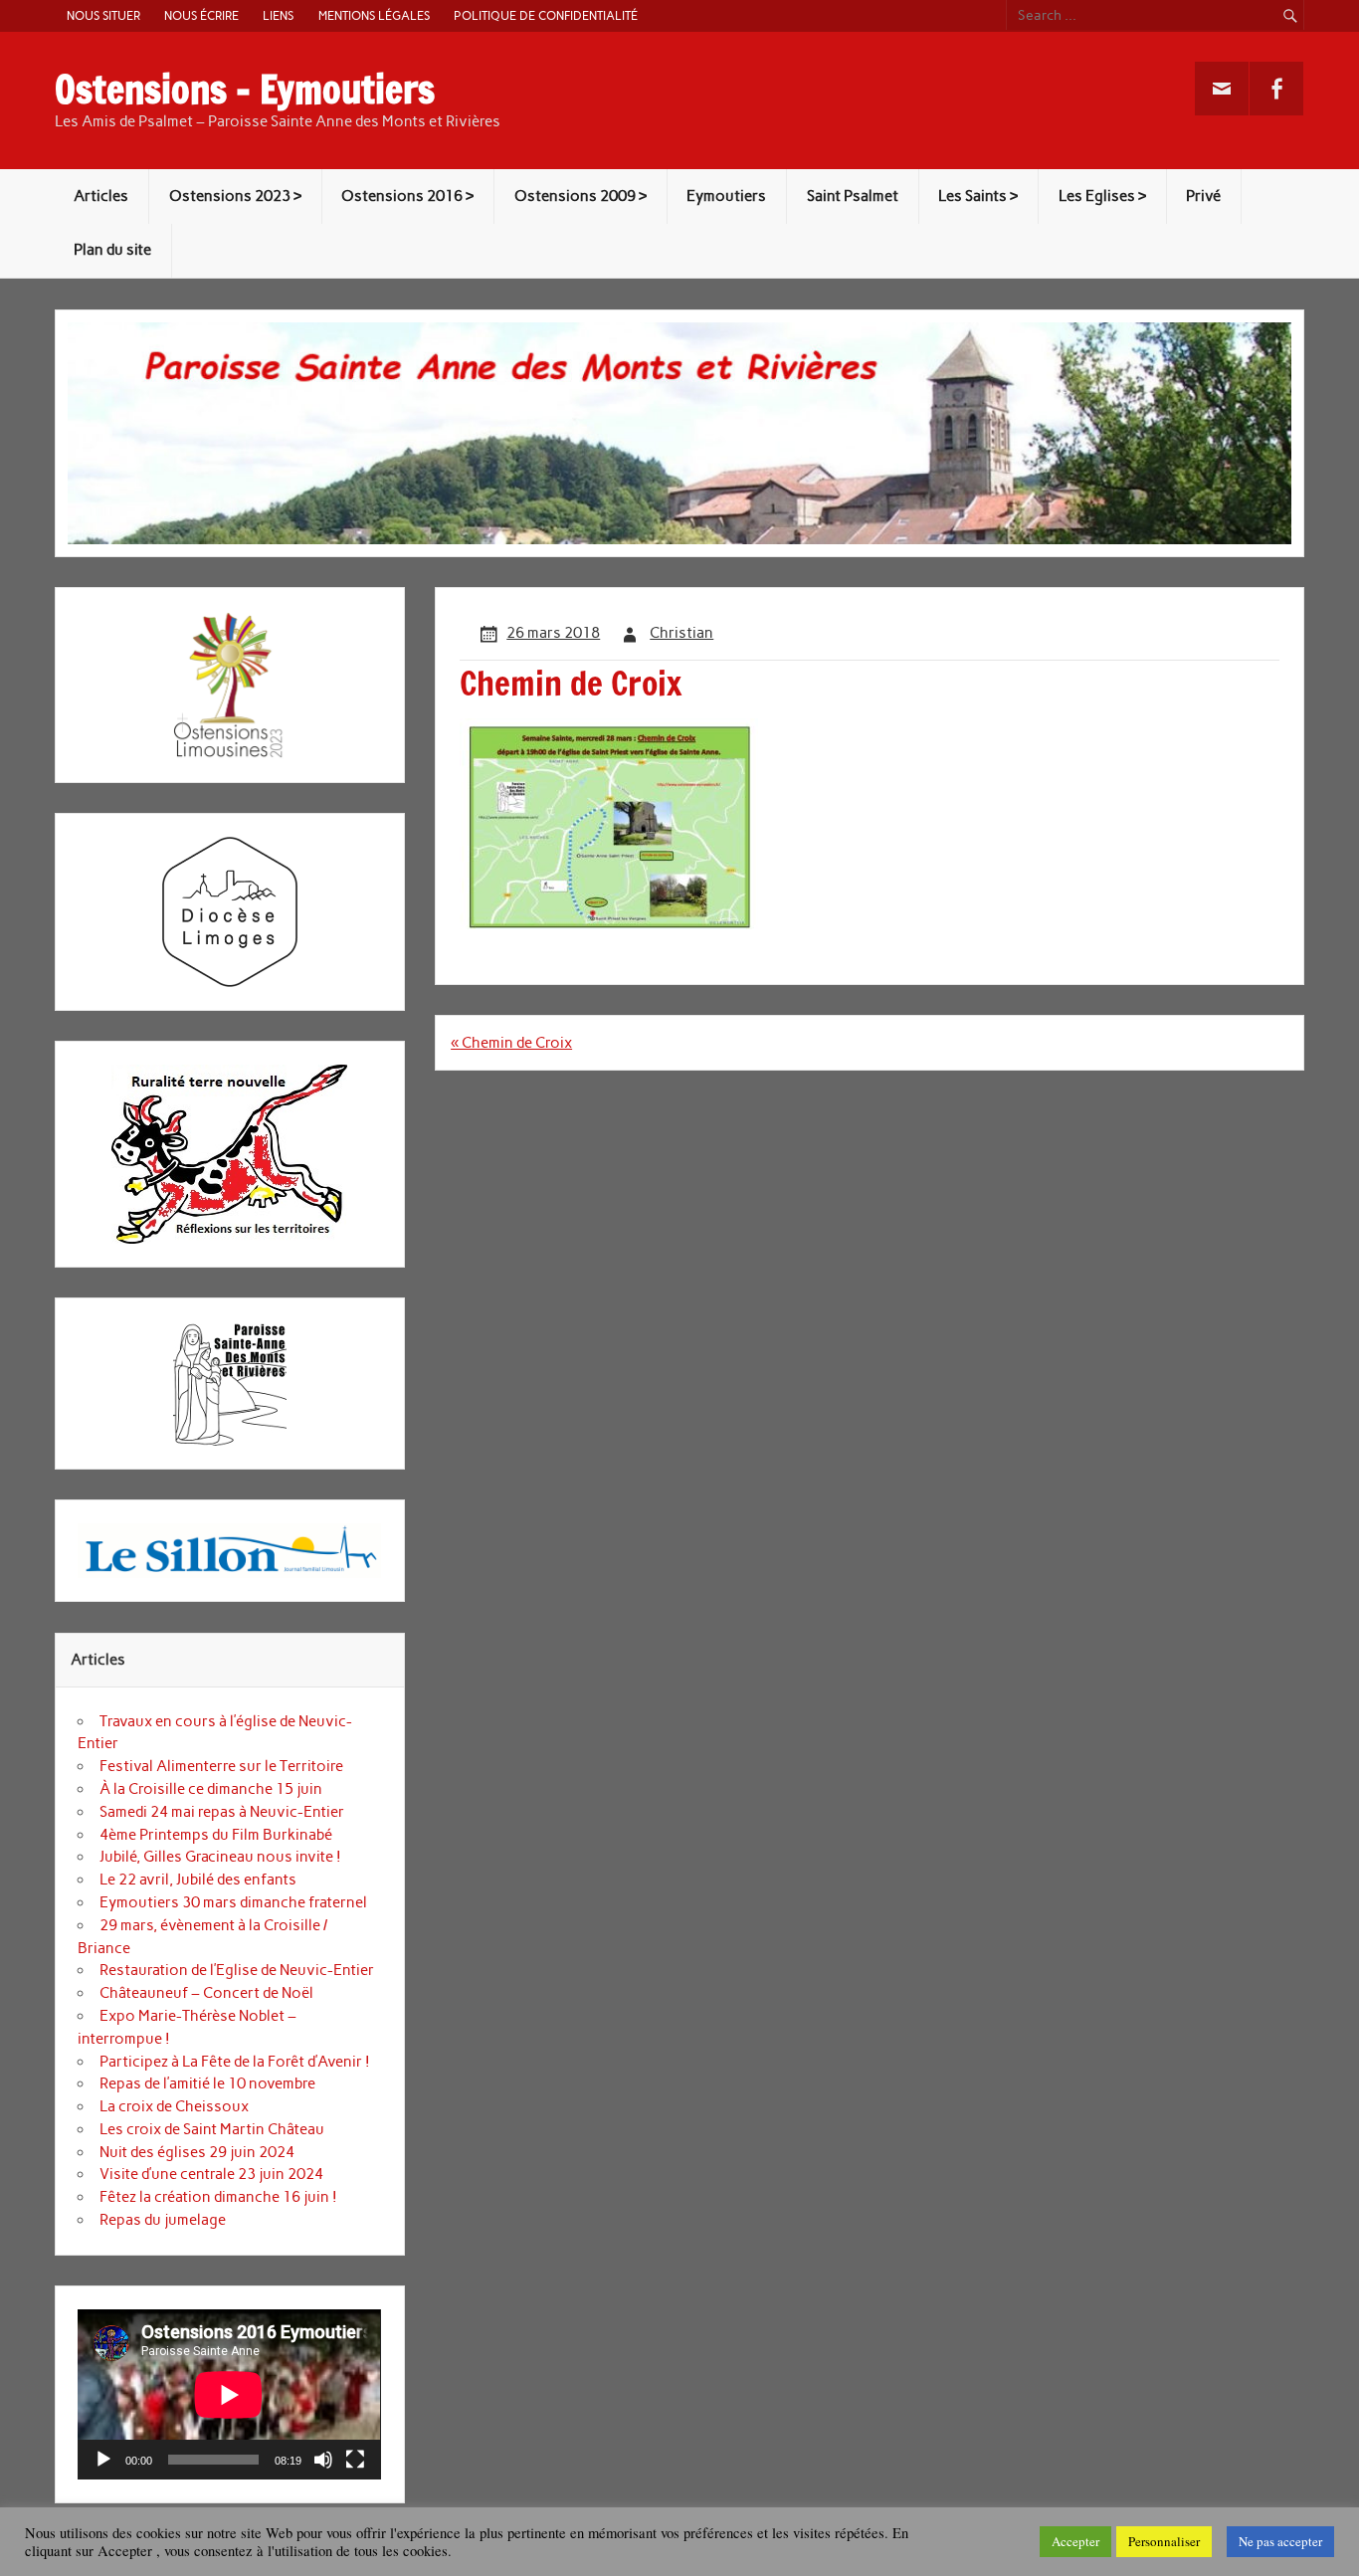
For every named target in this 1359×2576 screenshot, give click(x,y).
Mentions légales (374, 15)
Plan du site (112, 250)
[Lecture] (103, 2460)
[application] (229, 2394)
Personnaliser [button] (1164, 2541)
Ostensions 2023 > (235, 196)
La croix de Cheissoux (174, 2106)
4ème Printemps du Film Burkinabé (216, 1835)
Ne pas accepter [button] (1280, 2541)
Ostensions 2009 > (581, 196)
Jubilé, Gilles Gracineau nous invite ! (220, 1857)
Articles (101, 196)
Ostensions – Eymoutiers (245, 90)
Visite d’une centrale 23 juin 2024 (211, 2174)
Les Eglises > (1102, 196)
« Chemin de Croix (511, 1043)
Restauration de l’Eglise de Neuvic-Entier (237, 1970)
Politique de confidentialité (546, 15)
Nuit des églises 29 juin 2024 (197, 2152)
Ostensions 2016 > (407, 196)
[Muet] (323, 2460)
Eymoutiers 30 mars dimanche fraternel (233, 1902)
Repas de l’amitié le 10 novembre (207, 2083)
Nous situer (103, 15)
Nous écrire (201, 15)
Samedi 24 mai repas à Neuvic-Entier (222, 1812)
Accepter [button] (1075, 2541)
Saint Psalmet (853, 196)
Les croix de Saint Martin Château (212, 2129)
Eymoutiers (726, 196)
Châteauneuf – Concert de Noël (206, 1993)
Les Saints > (978, 196)
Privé (1203, 196)
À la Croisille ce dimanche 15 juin (211, 1789)
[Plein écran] (355, 2460)
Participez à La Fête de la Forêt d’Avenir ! (235, 2062)
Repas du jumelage (163, 2220)
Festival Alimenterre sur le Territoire (221, 1766)
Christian (681, 633)
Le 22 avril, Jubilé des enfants (198, 1880)
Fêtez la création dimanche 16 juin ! (218, 2197)
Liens (278, 15)
